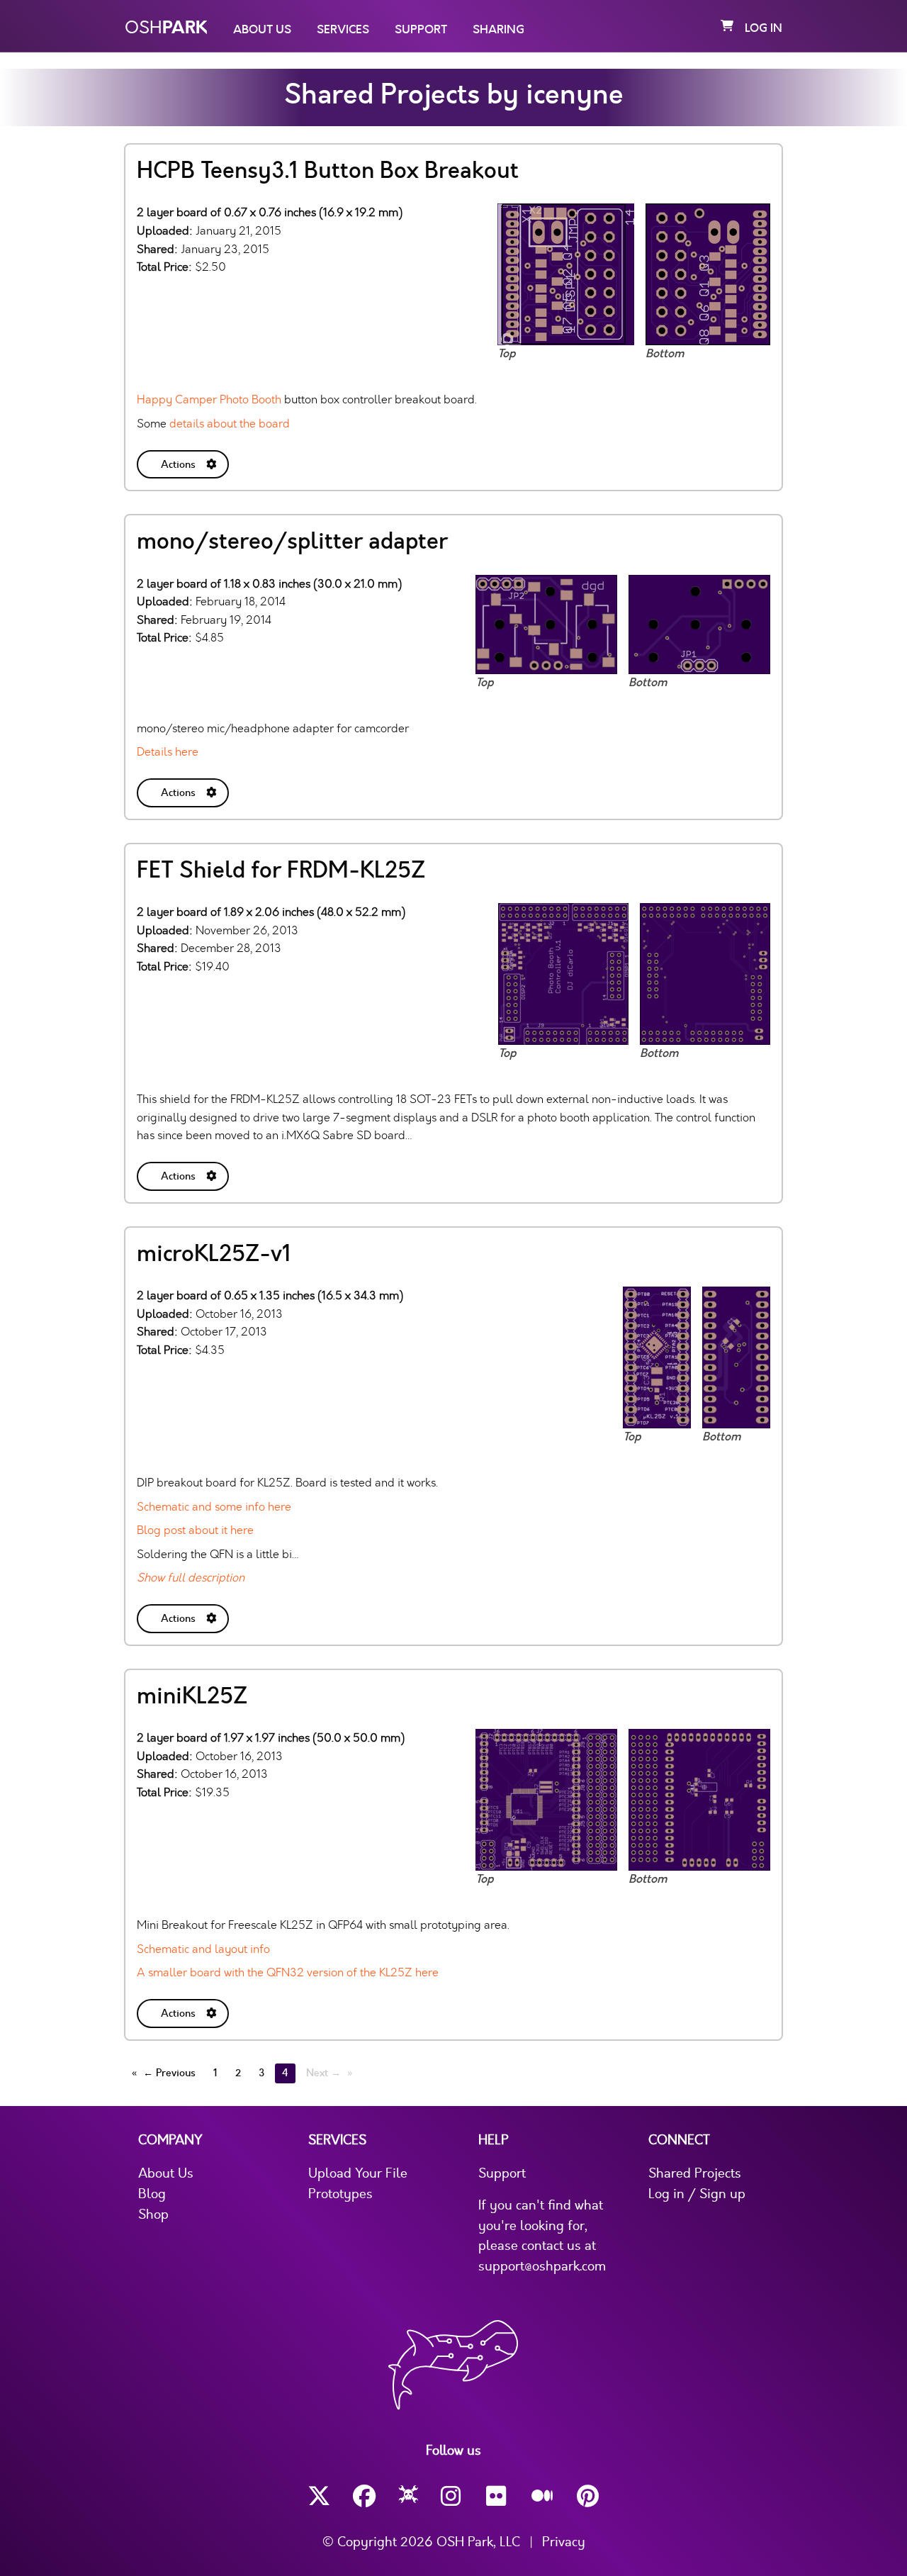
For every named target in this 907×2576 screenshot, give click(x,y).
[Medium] (543, 2497)
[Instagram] (452, 2496)
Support (421, 30)
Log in (764, 28)
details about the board (230, 424)
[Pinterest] (588, 2496)
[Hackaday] (409, 2497)
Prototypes (340, 2194)
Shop (153, 2214)
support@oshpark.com (542, 2266)
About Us (262, 30)
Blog (152, 2194)
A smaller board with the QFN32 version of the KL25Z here (288, 1972)
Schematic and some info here (214, 1507)
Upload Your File (358, 2173)
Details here (168, 752)
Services (343, 30)
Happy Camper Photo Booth (209, 399)
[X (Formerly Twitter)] (319, 2496)
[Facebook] (364, 2496)
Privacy (564, 2542)
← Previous (169, 2073)
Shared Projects (695, 2173)
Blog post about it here (195, 1530)
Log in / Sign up (697, 2194)
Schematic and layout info (203, 1949)
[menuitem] (184, 462)
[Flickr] (497, 2496)
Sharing (498, 30)
